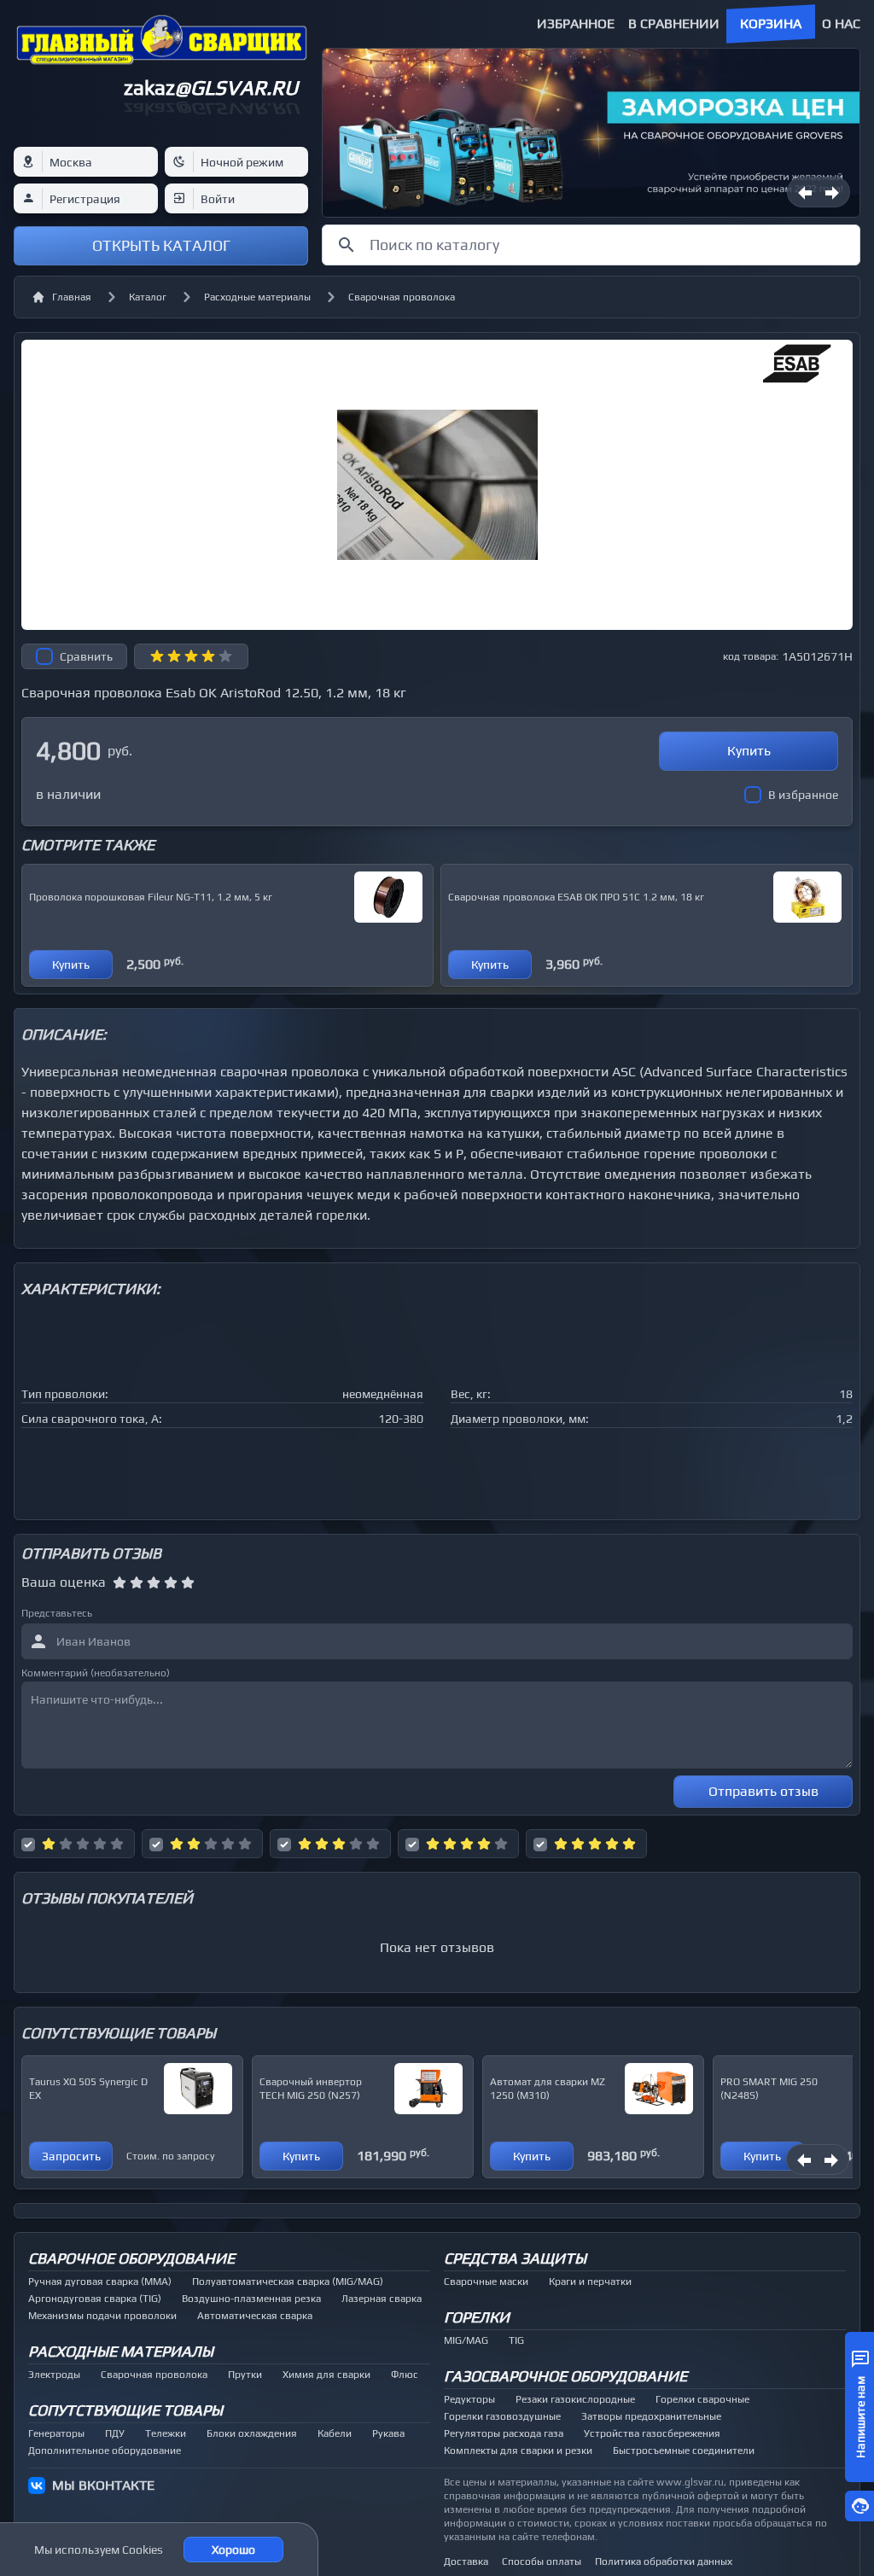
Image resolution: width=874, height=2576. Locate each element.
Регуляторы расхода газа (504, 2433)
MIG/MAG (466, 2340)
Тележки (166, 2433)
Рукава (388, 2433)
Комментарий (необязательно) (96, 1673)
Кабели (335, 2433)
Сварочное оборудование (131, 2258)
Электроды (54, 2375)
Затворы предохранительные (651, 2416)
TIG (516, 2340)
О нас (841, 23)
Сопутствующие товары (125, 2410)
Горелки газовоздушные (502, 2416)
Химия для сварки (326, 2375)
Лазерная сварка (382, 2299)
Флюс (405, 2375)
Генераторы (56, 2433)
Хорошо (233, 2550)
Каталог (148, 297)
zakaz (211, 87)
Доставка (466, 2561)
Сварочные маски (486, 2282)
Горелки (477, 2317)
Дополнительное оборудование (105, 2451)
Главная (72, 297)
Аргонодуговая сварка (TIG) (95, 2299)
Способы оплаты (542, 2561)
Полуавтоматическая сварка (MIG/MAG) (288, 2282)
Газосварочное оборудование (565, 2376)
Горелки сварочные (702, 2399)
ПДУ (115, 2433)
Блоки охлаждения (252, 2433)
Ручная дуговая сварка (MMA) (100, 2282)
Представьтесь (57, 1613)
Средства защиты (515, 2258)
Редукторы (469, 2399)
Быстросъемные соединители (684, 2451)
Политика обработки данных (664, 2561)
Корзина (771, 23)
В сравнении (674, 23)
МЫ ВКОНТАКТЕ (103, 2485)
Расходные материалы (257, 297)
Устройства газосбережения (652, 2433)
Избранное (576, 23)
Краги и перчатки (590, 2282)
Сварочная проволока (402, 297)
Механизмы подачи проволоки (102, 2316)
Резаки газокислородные (575, 2399)
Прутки (245, 2375)
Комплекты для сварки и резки (518, 2451)
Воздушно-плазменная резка (251, 2299)
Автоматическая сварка (255, 2316)
